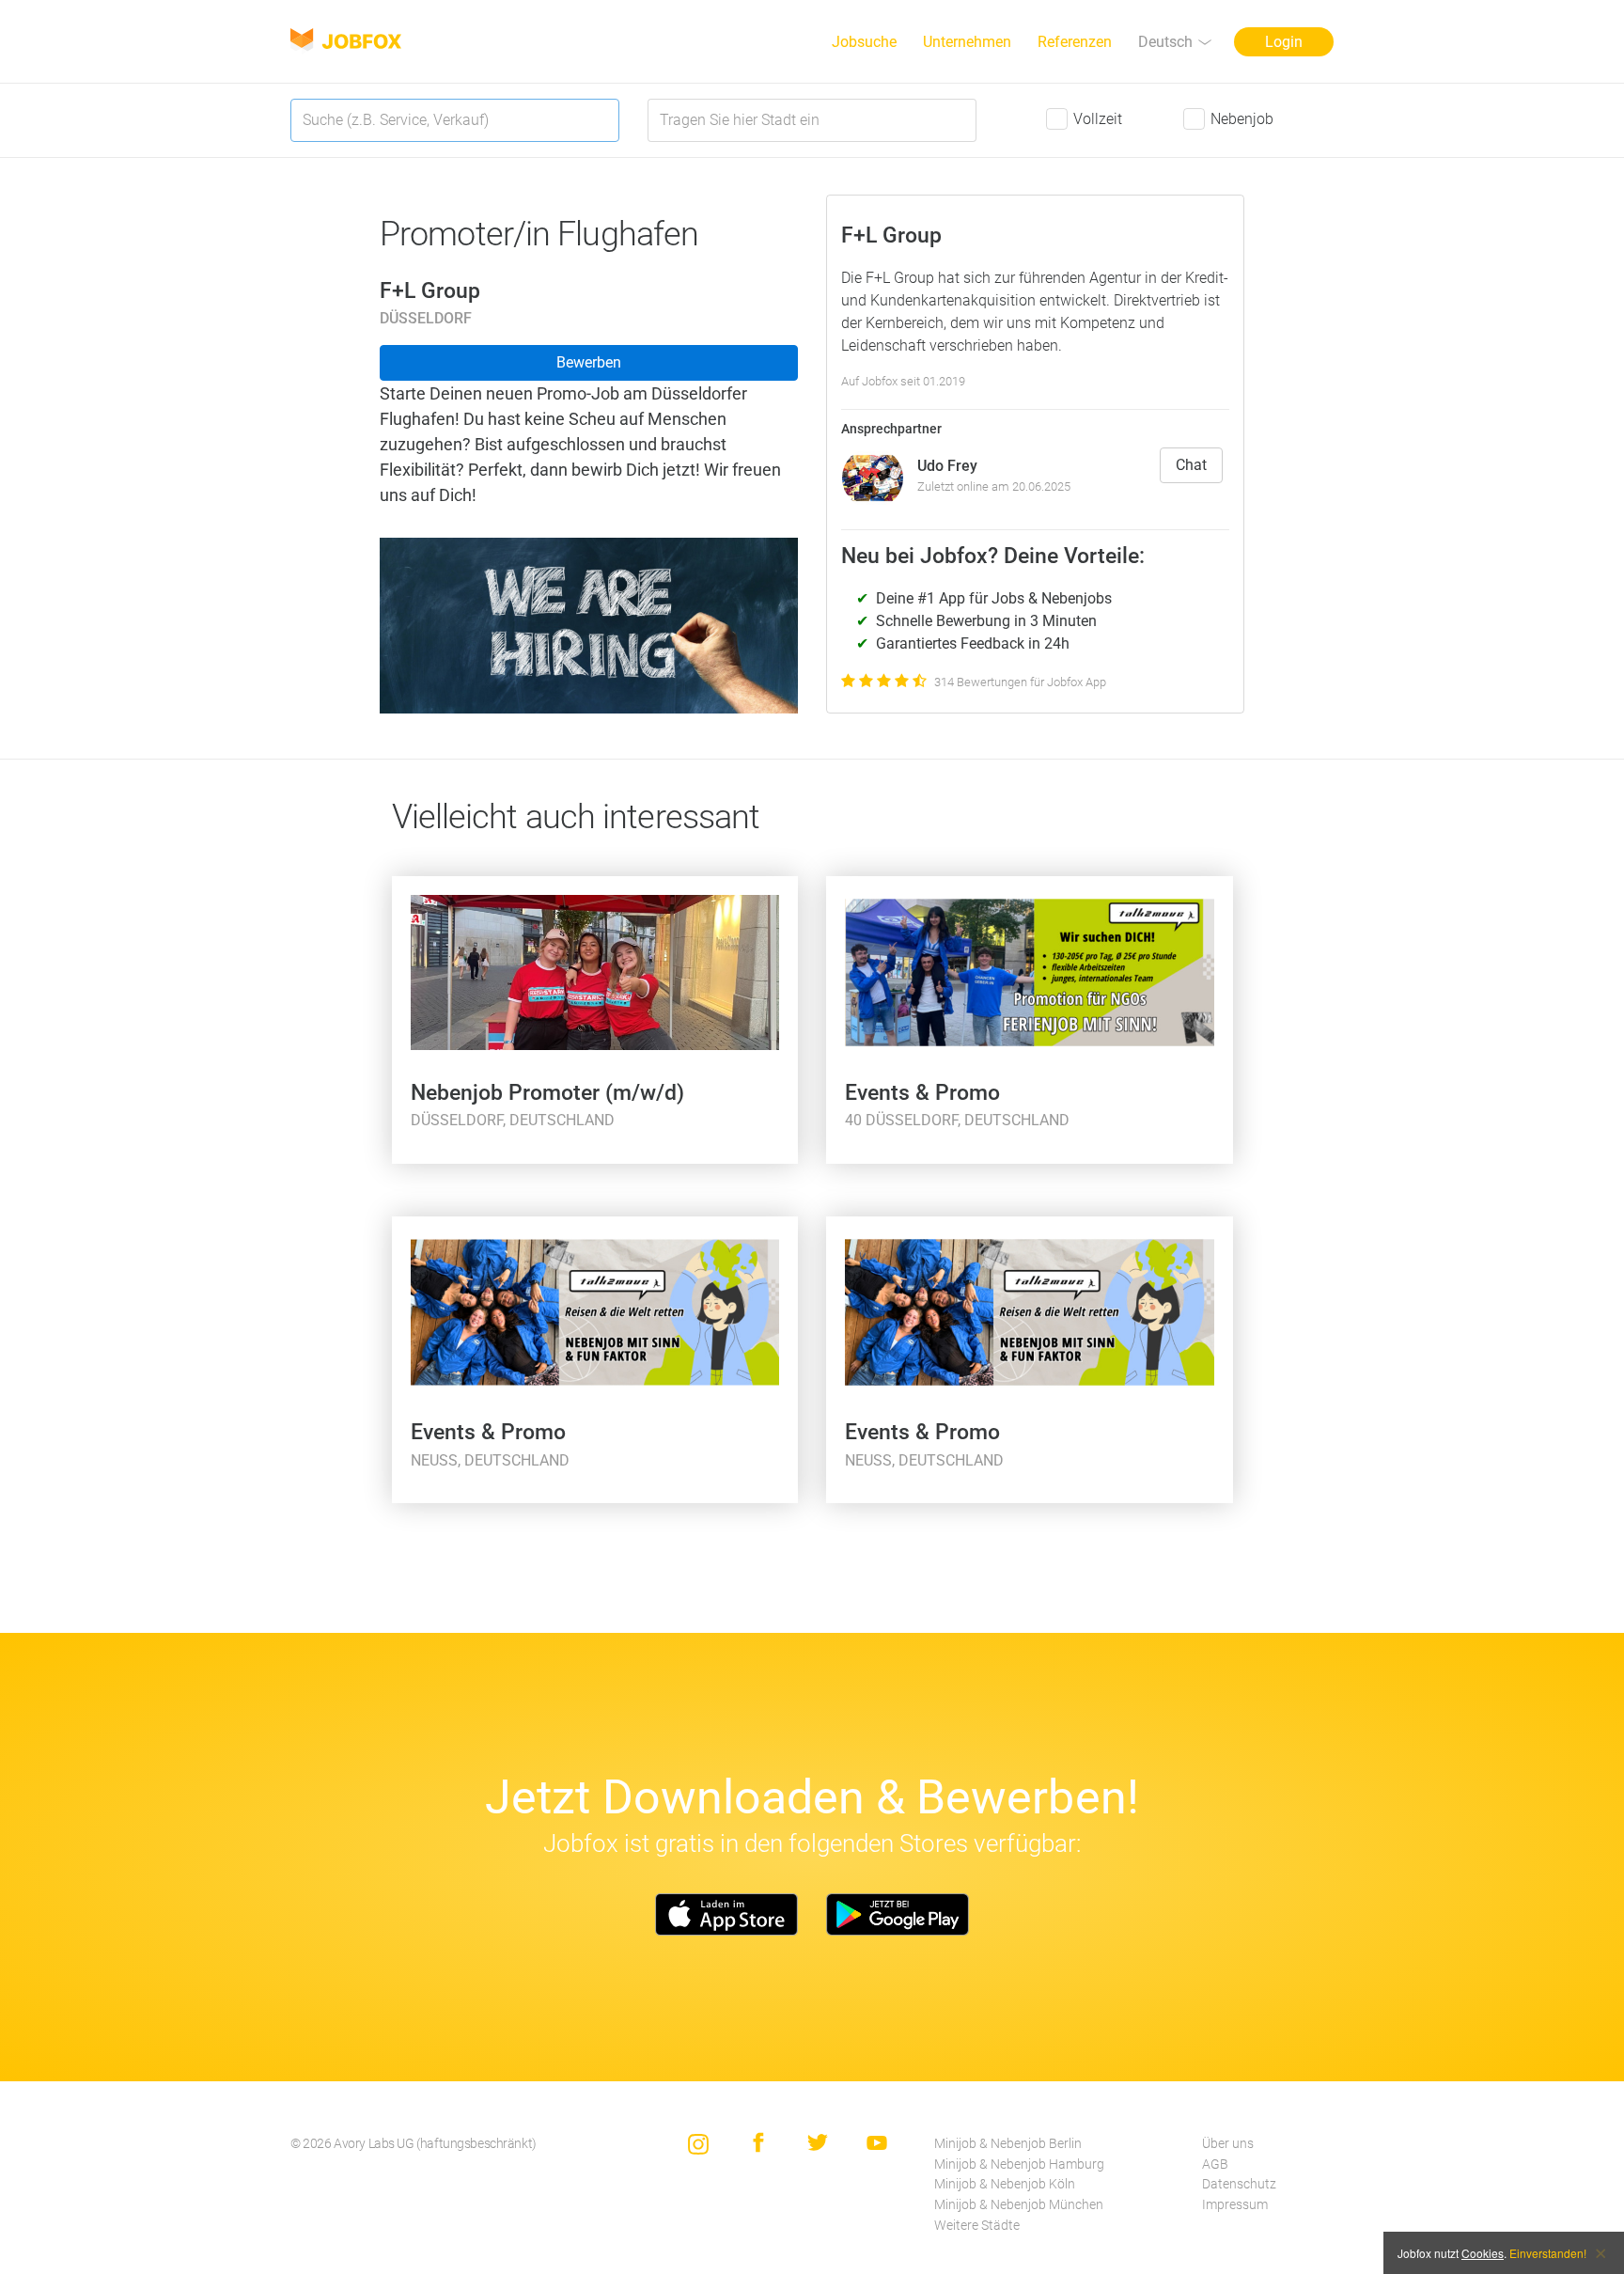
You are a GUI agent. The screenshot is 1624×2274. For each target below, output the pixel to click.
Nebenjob (1242, 119)
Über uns (1228, 2144)
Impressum (1235, 2205)
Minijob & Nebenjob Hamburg (1019, 2164)
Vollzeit (1098, 119)
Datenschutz (1239, 2184)
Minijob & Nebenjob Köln (1005, 2184)
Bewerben (589, 362)
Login (1284, 42)
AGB (1215, 2164)
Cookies (1483, 2253)
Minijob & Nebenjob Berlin (1008, 2144)
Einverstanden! (1548, 2253)
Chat (1191, 465)
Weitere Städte (977, 2226)
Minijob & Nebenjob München (1019, 2205)
